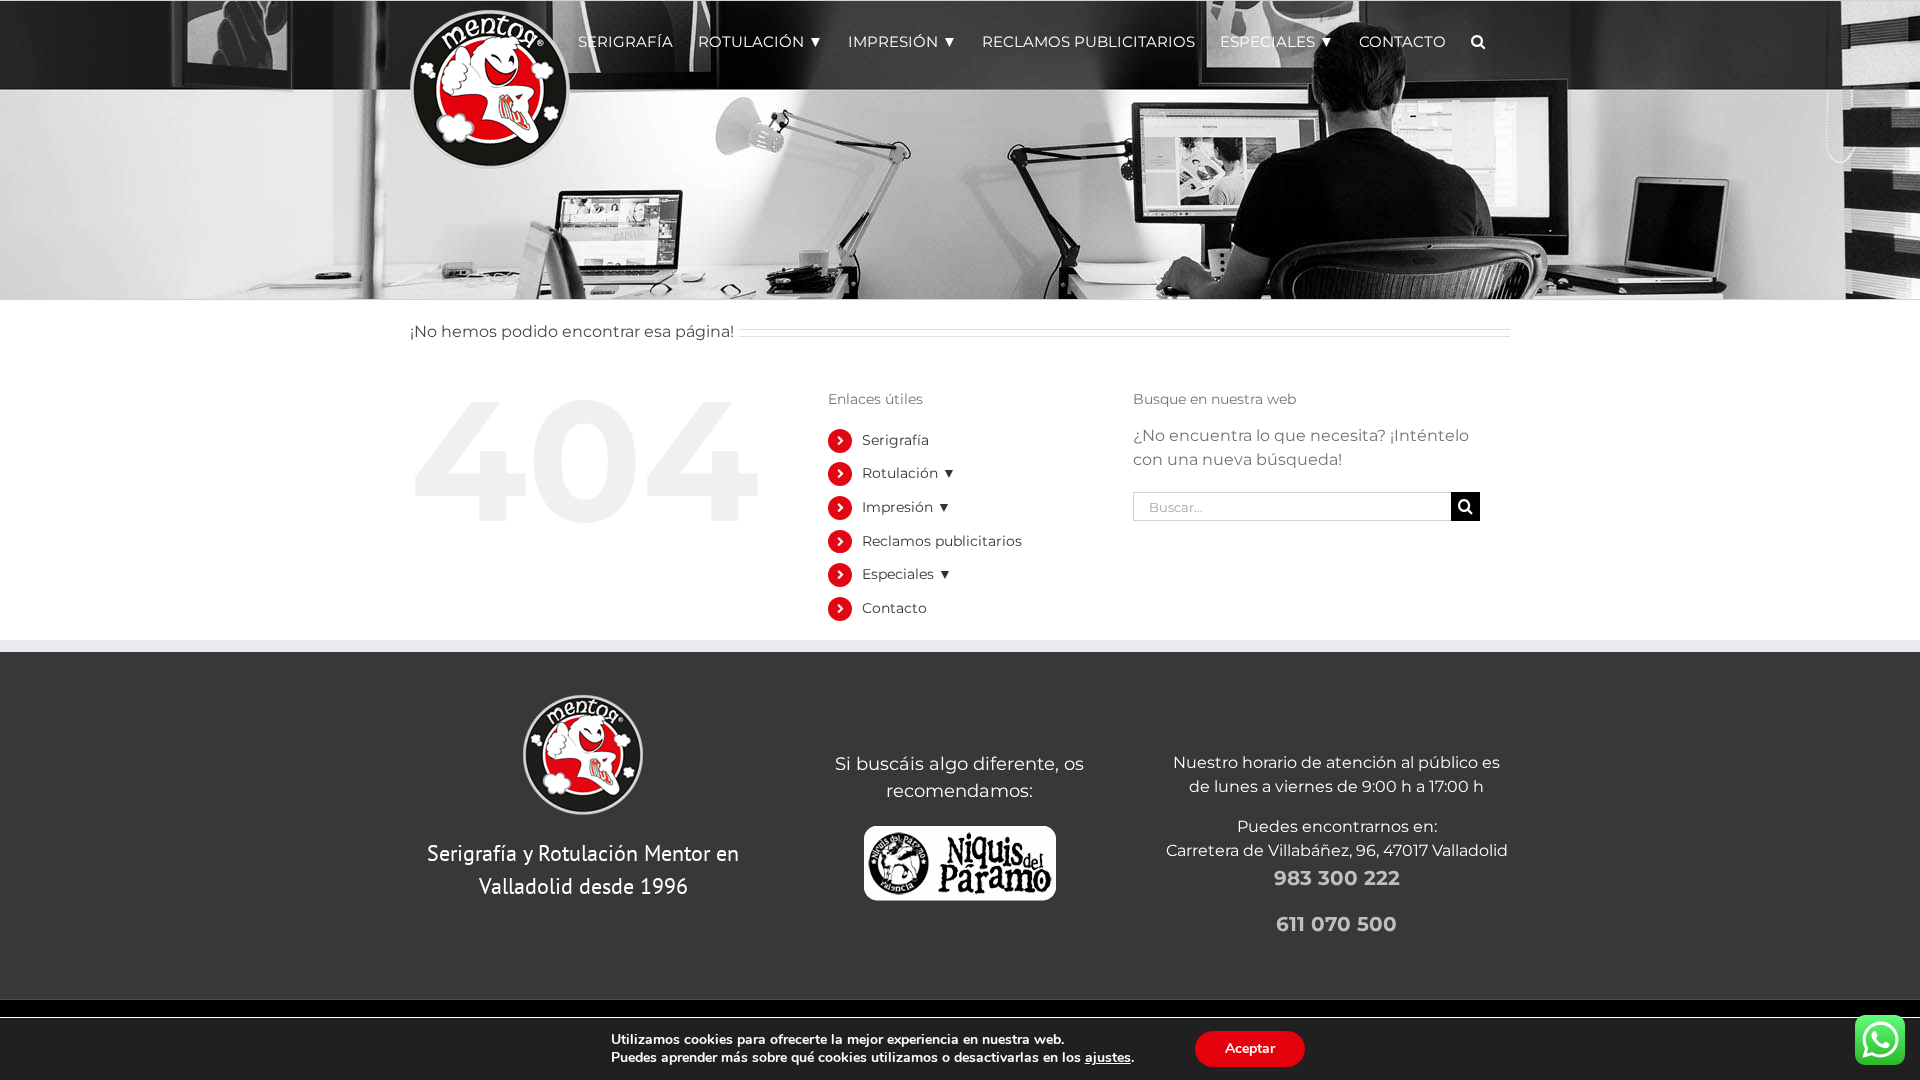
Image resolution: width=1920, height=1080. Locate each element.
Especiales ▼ (907, 574)
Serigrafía (895, 440)
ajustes (1108, 1058)
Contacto (894, 608)
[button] (1478, 40)
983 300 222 (1337, 878)
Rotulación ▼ (909, 473)
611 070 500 (1336, 924)
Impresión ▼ (906, 507)
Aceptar (1250, 1048)
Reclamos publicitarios (942, 541)
